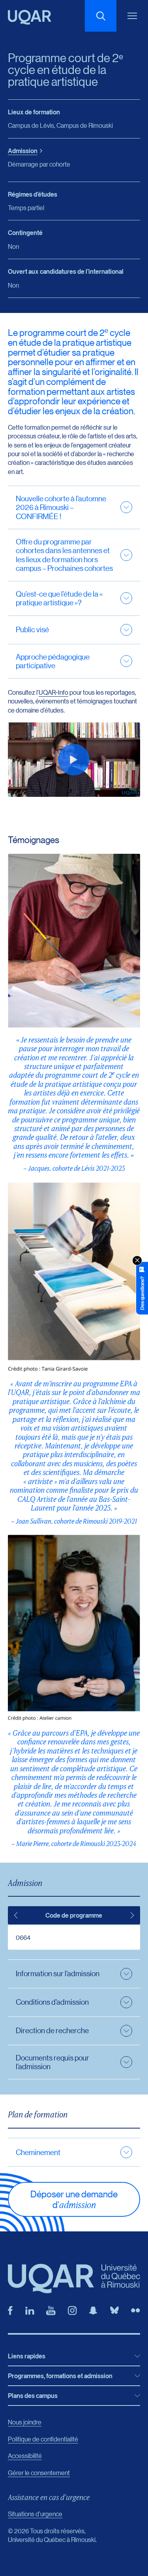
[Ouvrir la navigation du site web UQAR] (132, 16)
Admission (23, 151)
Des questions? (142, 1293)
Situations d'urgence (35, 2514)
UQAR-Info (53, 692)
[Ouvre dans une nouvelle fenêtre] (10, 2311)
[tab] (16, 1915)
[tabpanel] (74, 1937)
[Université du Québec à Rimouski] (30, 17)
